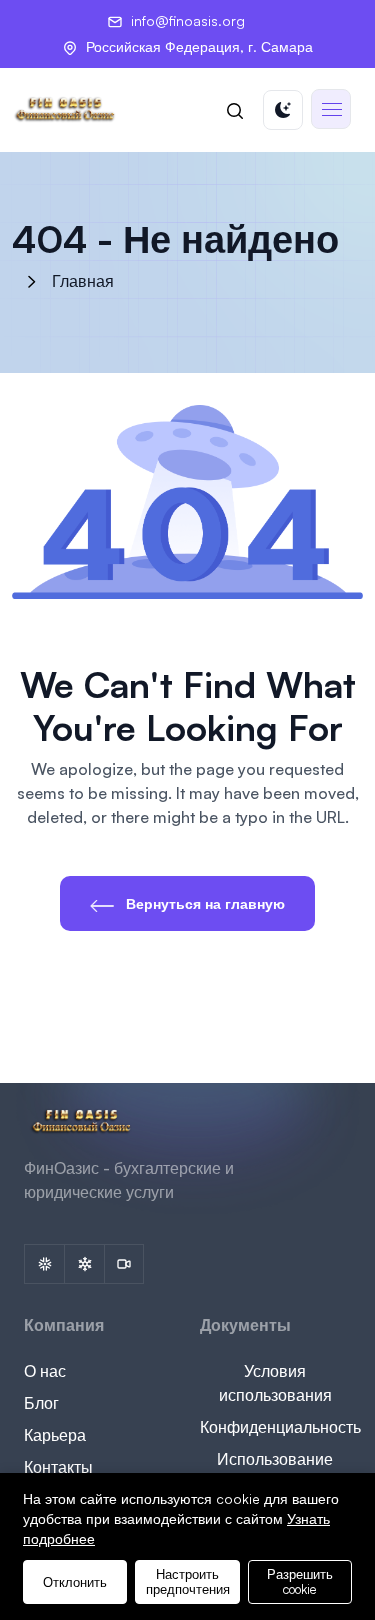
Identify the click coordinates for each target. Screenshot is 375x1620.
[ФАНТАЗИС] (44, 1264)
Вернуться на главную (203, 903)
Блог (41, 1403)
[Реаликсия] (84, 1264)
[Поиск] (235, 110)
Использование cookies (275, 1471)
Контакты (58, 1467)
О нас (45, 1371)
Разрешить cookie (300, 1581)
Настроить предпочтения (188, 1581)
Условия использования (275, 1383)
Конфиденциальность (280, 1427)
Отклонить (75, 1582)
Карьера (55, 1435)
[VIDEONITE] (124, 1264)
